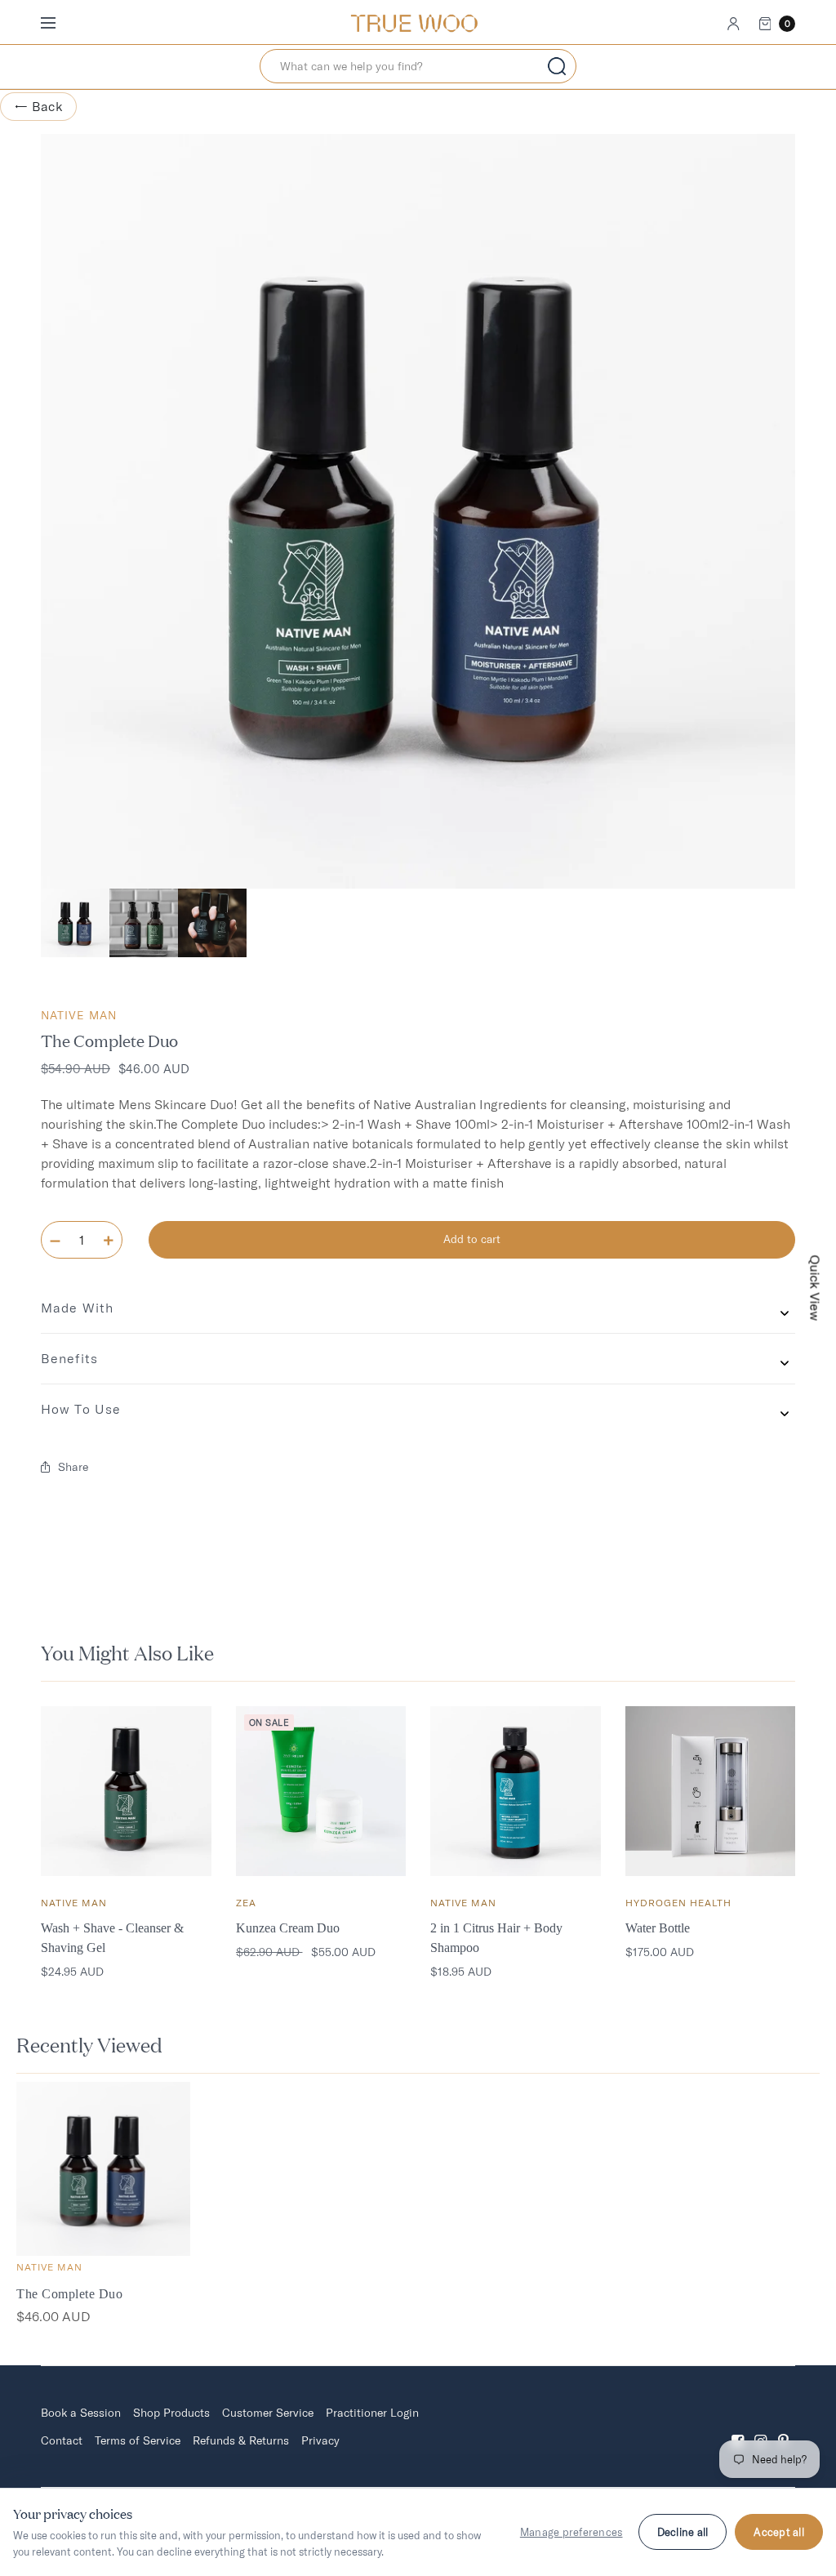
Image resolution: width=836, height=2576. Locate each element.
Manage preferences (571, 2532)
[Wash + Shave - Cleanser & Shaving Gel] (126, 1792)
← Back (38, 106)
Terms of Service (138, 2440)
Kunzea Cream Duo (288, 1928)
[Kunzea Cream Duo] (321, 1792)
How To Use (81, 1409)
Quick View (816, 1288)
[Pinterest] (784, 2427)
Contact (62, 2440)
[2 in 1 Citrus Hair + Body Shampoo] (516, 1792)
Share (73, 1467)
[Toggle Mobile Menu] (59, 24)
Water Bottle (658, 1928)
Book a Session (81, 2413)
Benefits (69, 1358)
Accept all (779, 2532)
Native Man (79, 1015)
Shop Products (171, 2413)
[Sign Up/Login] (734, 24)
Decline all (683, 2532)
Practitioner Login (372, 2413)
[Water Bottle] (711, 1792)
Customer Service (268, 2413)
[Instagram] (761, 2427)
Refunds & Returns (241, 2440)
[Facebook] (738, 2427)
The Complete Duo (69, 2294)
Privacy (320, 2440)
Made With (77, 1308)
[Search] (557, 66)
